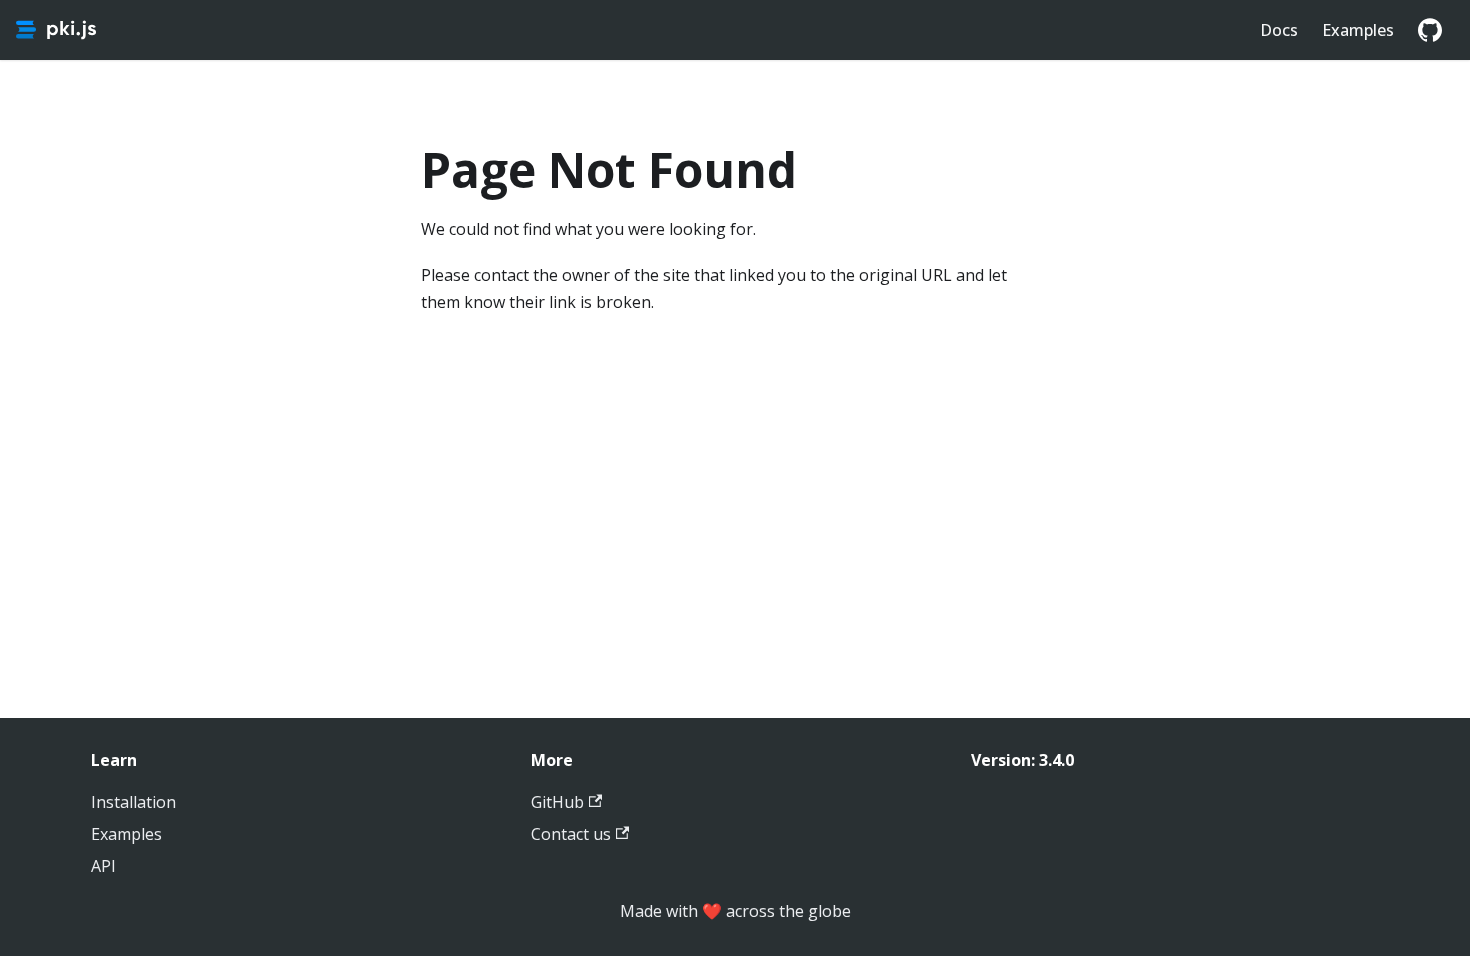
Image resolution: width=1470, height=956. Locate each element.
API (103, 866)
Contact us (571, 834)
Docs (1279, 30)
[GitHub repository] (1430, 30)
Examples (1358, 30)
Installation (133, 802)
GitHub (557, 802)
